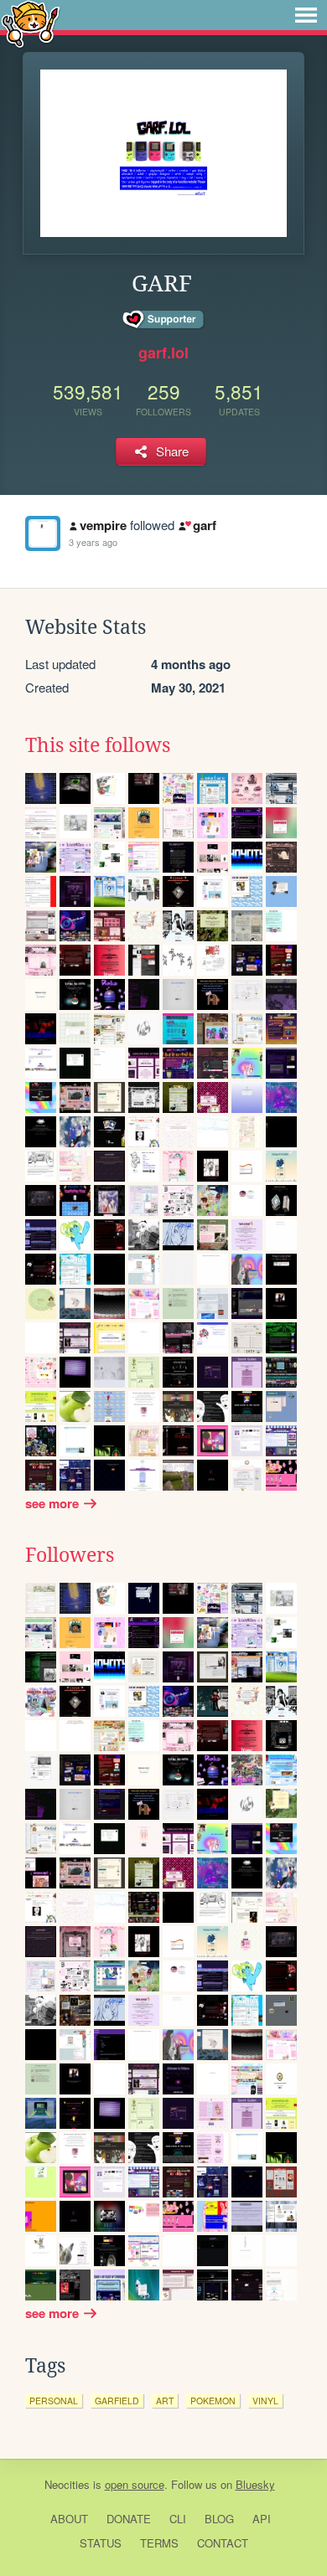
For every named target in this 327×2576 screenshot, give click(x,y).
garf (205, 525)
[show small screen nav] (306, 15)
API (262, 2519)
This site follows (98, 745)
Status (101, 2543)
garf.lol (163, 353)
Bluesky (255, 2484)
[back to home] (31, 23)
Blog (219, 2519)
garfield (117, 2401)
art (165, 2401)
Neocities (67, 2484)
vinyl (265, 2401)
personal (54, 2401)
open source (135, 2484)
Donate (129, 2519)
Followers (70, 1555)
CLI (178, 2519)
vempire (103, 525)
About (69, 2519)
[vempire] (43, 533)
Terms (159, 2543)
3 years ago (93, 542)
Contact (223, 2543)
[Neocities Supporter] (164, 320)
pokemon (213, 2401)
